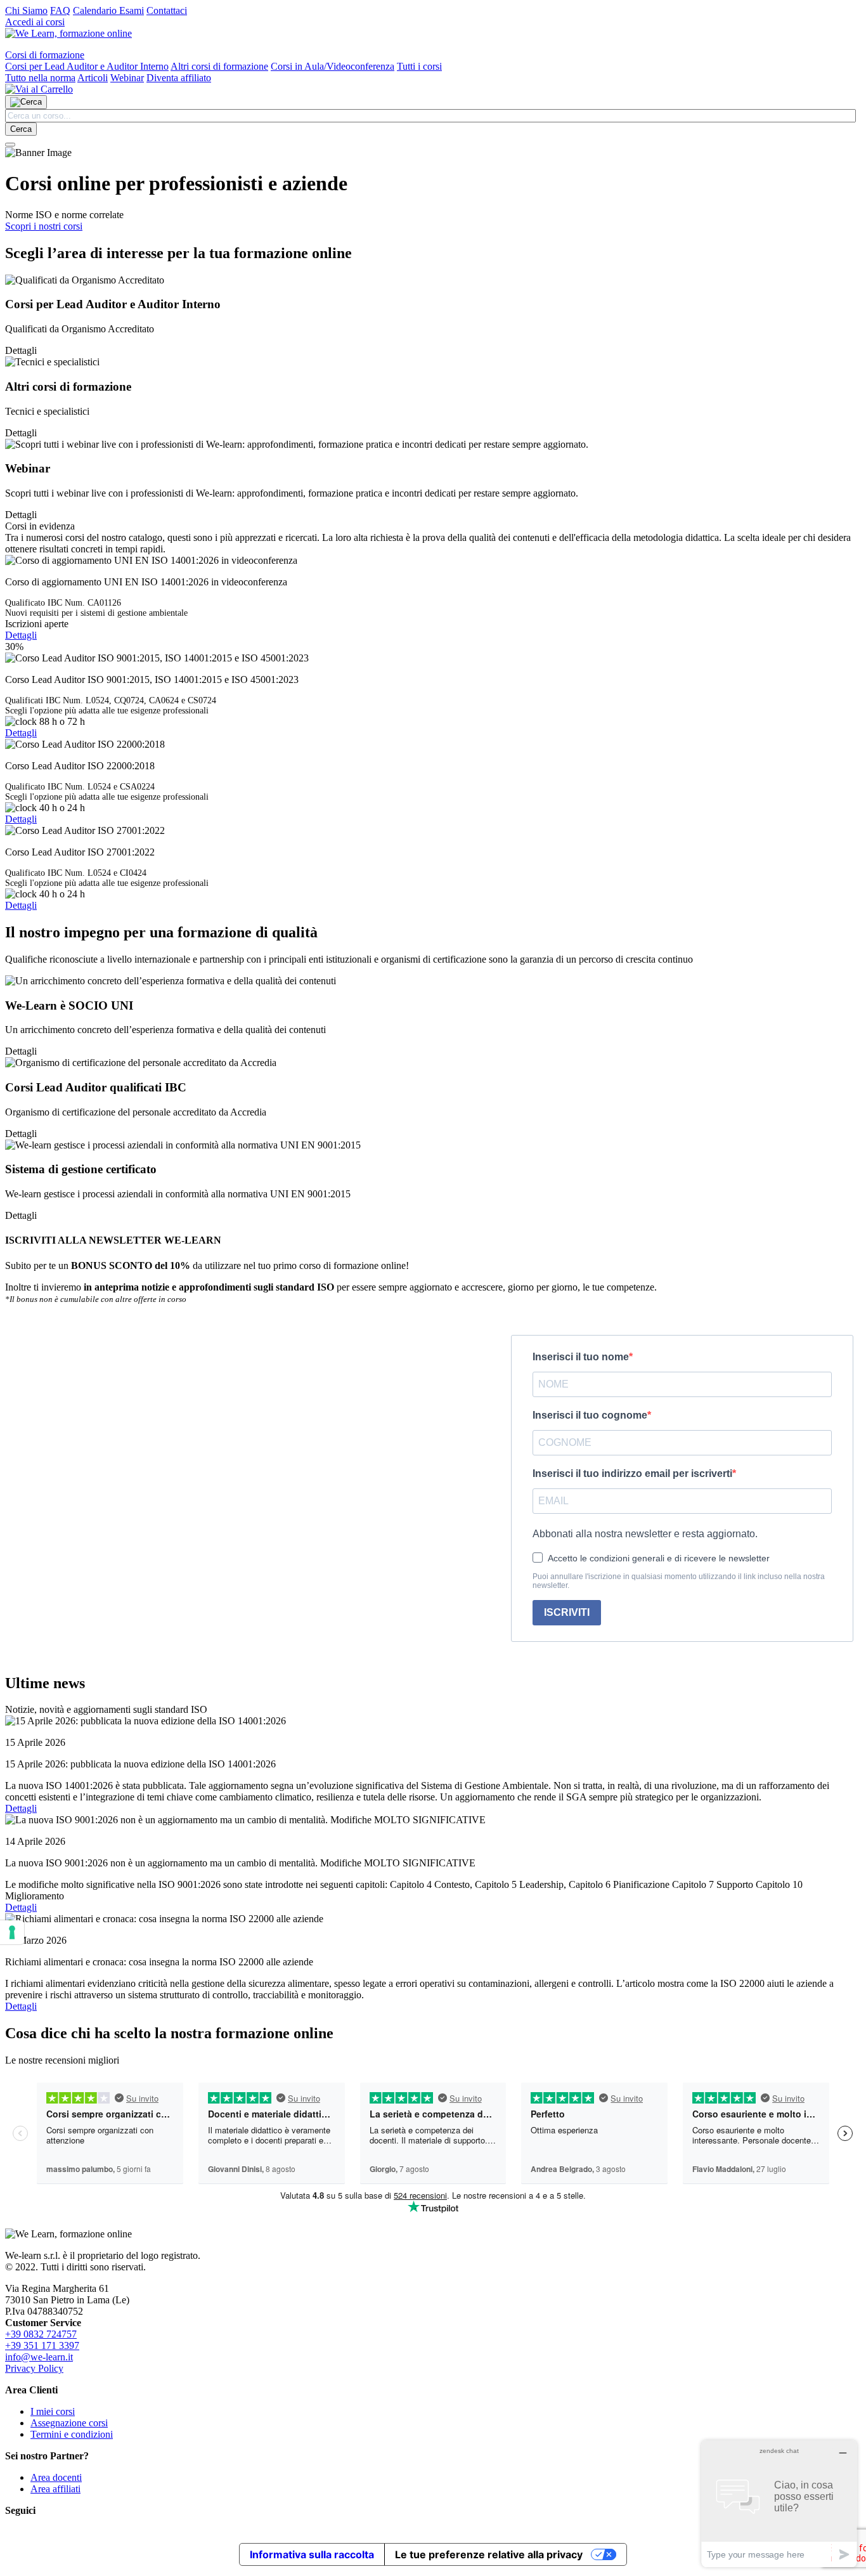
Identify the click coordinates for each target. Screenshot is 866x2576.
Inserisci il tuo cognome (590, 1415)
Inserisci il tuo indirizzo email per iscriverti (632, 1473)
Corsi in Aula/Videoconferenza (333, 66)
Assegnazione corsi (69, 2423)
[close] (10, 145)
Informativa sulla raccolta (312, 2554)
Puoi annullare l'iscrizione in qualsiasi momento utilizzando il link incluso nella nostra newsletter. (679, 1581)
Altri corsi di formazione (219, 66)
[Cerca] (26, 102)
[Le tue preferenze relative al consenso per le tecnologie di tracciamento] (12, 1932)
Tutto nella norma (40, 78)
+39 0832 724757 (41, 2334)
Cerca (21, 129)
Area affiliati (55, 2489)
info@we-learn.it (39, 2357)
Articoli (93, 78)
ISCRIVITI (567, 1612)
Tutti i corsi (419, 66)
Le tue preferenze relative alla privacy (489, 2554)
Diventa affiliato (179, 78)
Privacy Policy (34, 2368)
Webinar (127, 78)
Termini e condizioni (72, 2434)
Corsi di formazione (45, 55)
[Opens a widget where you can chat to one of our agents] (779, 2503)
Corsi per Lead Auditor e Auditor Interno (87, 66)
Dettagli (21, 635)
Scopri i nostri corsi (44, 226)
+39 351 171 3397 (42, 2345)
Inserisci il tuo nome (581, 1357)
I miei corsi (53, 2411)
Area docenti (56, 2477)
